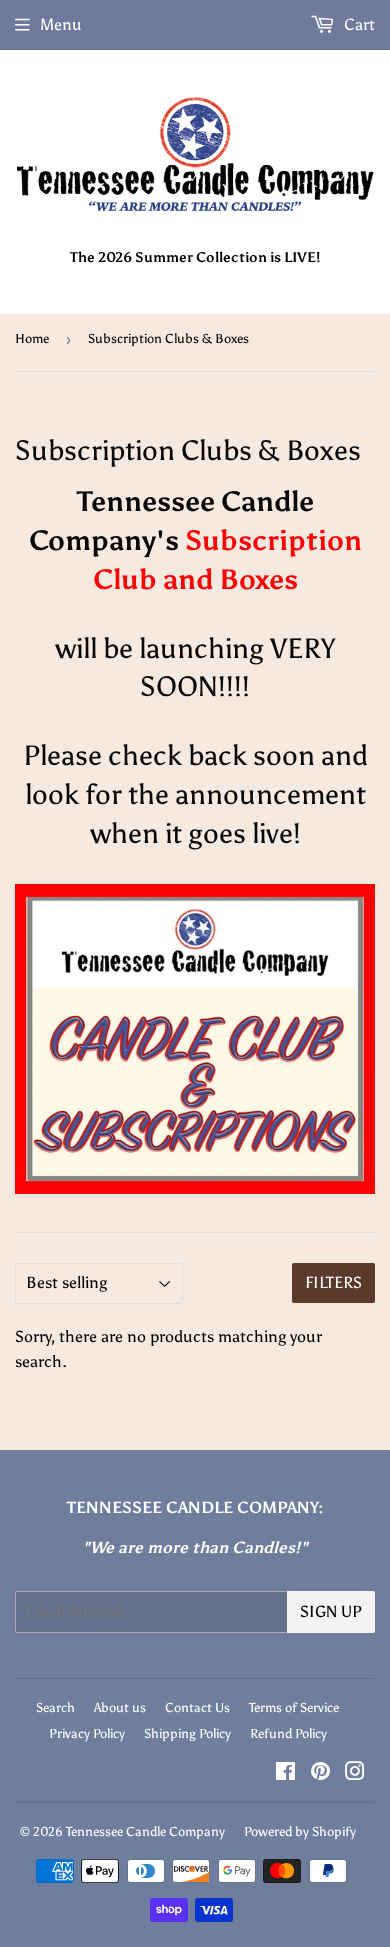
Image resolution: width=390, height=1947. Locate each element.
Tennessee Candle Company (145, 1831)
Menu (61, 24)
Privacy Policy (87, 1733)
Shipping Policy (187, 1733)
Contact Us (197, 1707)
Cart (357, 24)
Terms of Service (294, 1707)
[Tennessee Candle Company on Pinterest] (320, 1773)
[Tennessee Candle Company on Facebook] (285, 1773)
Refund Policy (288, 1733)
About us (120, 1707)
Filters (333, 1282)
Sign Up (331, 1611)
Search (55, 1707)
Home (32, 338)
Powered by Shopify (300, 1831)
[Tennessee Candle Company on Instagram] (355, 1773)
